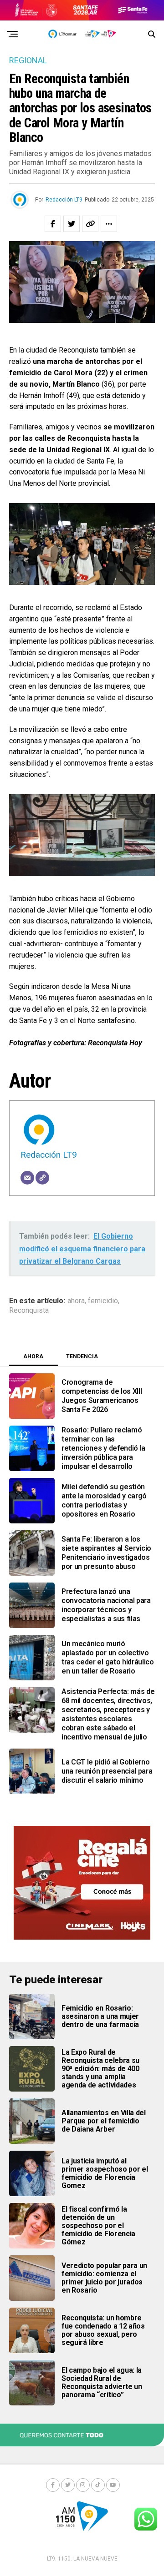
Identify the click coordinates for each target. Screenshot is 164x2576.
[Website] (42, 1178)
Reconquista (29, 1311)
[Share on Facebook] (53, 224)
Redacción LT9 (64, 200)
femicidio (103, 1301)
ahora (76, 1301)
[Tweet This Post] (72, 224)
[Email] (27, 1178)
